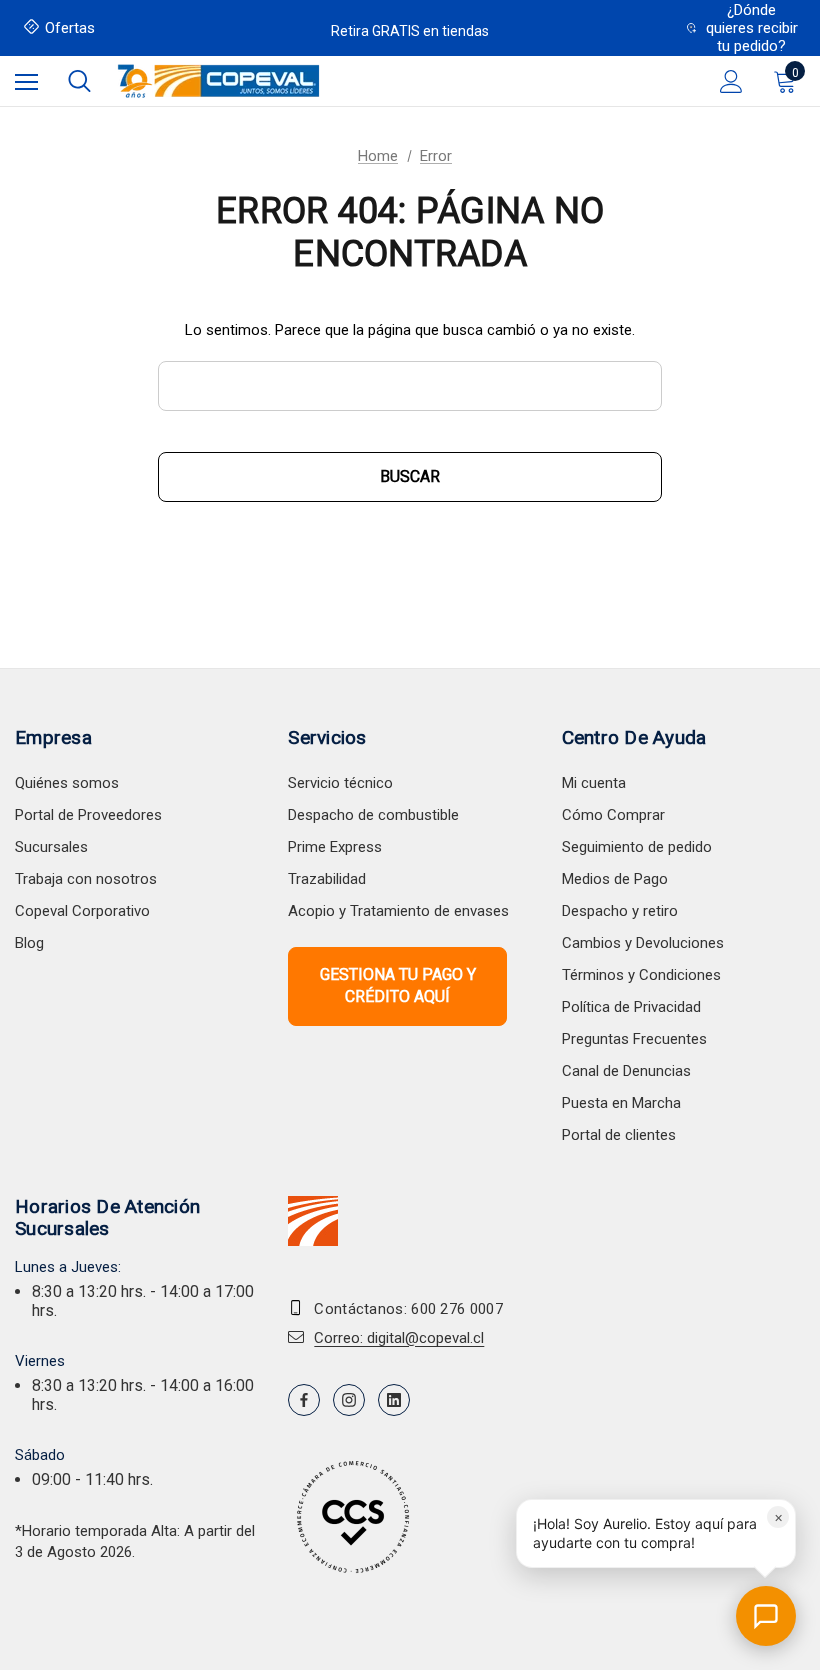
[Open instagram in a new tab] (349, 1400)
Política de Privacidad (631, 1007)
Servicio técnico (340, 783)
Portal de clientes (619, 1135)
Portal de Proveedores (88, 815)
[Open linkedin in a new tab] (394, 1400)
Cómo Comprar (613, 815)
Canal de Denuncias (626, 1071)
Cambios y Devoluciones (643, 943)
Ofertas (70, 28)
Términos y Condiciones (641, 975)
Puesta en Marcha (621, 1103)
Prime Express (335, 847)
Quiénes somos (67, 783)
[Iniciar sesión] (731, 81)
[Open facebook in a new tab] (304, 1400)
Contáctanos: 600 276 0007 (408, 1309)
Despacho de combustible (373, 815)
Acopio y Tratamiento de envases (398, 911)
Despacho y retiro (620, 911)
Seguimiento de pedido (637, 847)
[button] (656, 1533)
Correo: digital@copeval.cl (399, 1338)
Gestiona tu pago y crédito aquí (398, 985)
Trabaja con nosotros (86, 879)
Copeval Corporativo (82, 911)
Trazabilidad (327, 879)
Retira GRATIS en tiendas (410, 31)
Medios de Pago (615, 879)
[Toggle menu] (26, 81)
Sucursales (51, 847)
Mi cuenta (594, 783)
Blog (29, 943)
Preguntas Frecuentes (634, 1039)
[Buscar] (79, 81)
